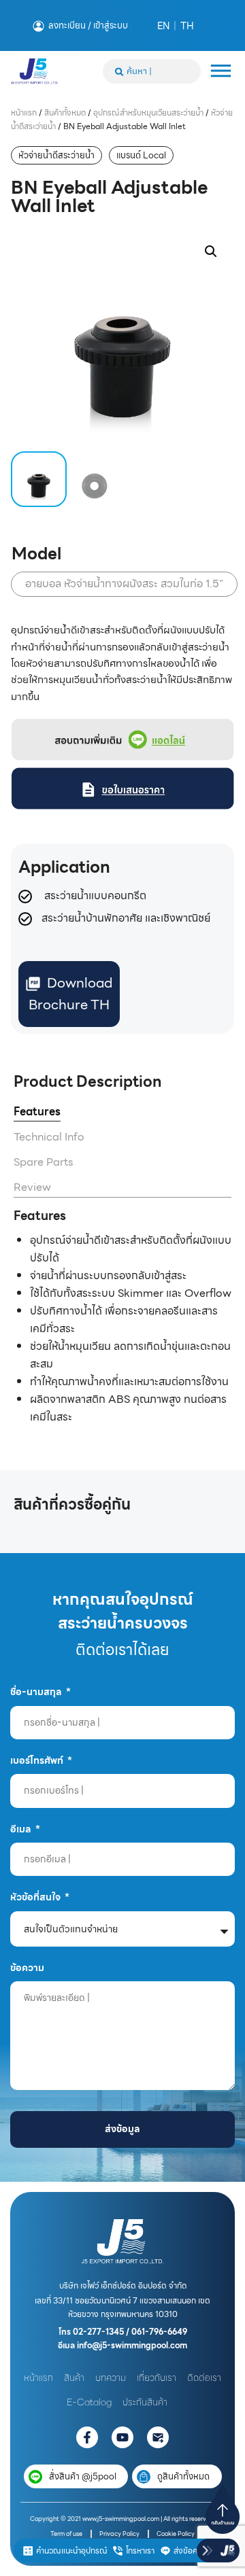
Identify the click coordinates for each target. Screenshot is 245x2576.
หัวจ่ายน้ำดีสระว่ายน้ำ (56, 155)
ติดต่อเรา (204, 2378)
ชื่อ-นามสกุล (37, 1692)
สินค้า (74, 2378)
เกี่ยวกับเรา (157, 2378)
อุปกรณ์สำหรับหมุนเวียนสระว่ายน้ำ (148, 112)
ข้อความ (27, 1968)
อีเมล (22, 1829)
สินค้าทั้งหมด (65, 112)
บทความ (111, 2378)
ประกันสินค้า (145, 2402)
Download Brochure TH (70, 994)
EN (163, 26)
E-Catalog (89, 2402)
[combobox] (152, 71)
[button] (211, 251)
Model (36, 554)
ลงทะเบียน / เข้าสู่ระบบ (88, 26)
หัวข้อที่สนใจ (36, 1897)
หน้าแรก (24, 112)
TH (187, 26)
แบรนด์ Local (141, 155)
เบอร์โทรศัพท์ (38, 1760)
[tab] (37, 1112)
